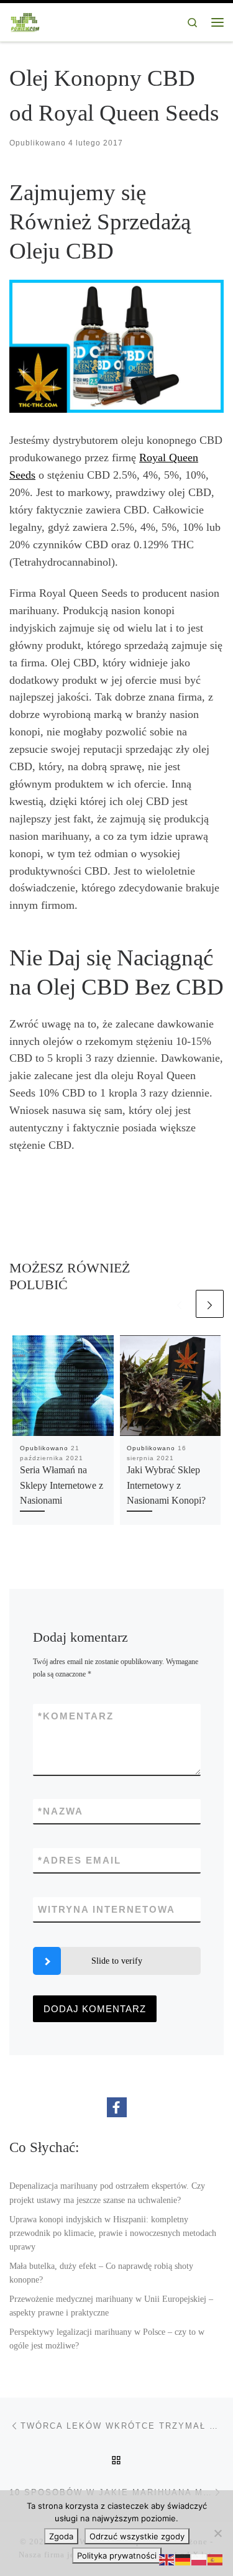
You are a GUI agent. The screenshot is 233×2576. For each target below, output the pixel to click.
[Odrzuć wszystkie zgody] (217, 2533)
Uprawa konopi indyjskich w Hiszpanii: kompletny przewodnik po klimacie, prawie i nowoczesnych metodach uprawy (113, 2233)
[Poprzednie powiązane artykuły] (179, 1304)
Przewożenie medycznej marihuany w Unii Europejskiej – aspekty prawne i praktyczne (111, 2306)
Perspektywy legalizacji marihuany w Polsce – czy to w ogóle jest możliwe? (107, 2339)
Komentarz (76, 1716)
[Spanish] (216, 2559)
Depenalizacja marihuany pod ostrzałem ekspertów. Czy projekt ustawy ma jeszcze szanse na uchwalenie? (107, 2192)
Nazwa (61, 1811)
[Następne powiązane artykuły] (210, 1304)
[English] (167, 2559)
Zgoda (61, 2536)
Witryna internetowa (107, 1909)
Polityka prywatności (117, 2555)
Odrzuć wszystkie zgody (137, 2536)
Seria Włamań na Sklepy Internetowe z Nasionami (62, 1485)
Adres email (80, 1860)
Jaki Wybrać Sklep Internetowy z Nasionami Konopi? (166, 1485)
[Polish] (199, 2559)
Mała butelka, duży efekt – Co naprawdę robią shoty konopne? (101, 2273)
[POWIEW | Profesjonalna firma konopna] (25, 21)
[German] (183, 2559)
